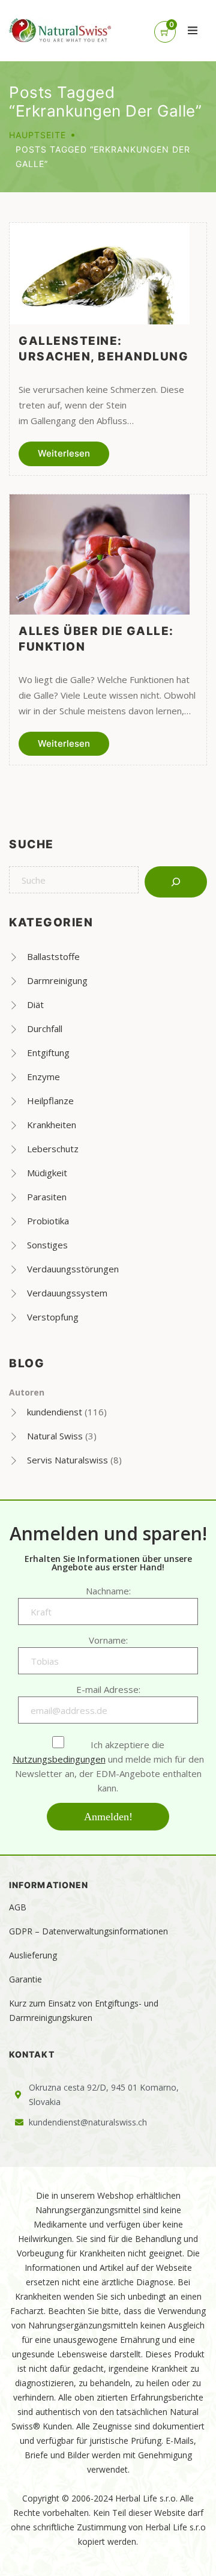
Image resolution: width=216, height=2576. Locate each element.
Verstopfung (53, 1317)
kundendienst (55, 1412)
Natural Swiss (55, 1436)
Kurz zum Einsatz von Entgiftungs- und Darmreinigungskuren (84, 2010)
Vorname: (108, 1640)
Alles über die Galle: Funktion (96, 639)
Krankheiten (52, 1125)
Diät (35, 1004)
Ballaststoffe (53, 956)
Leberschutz (53, 1149)
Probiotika (48, 1221)
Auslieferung (33, 1955)
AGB (18, 1907)
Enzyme (43, 1077)
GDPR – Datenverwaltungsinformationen (88, 1931)
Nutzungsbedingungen (59, 1759)
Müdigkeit (47, 1173)
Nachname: (108, 1591)
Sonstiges (47, 1245)
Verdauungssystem (67, 1293)
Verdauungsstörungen (73, 1269)
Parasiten (47, 1197)
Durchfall (45, 1028)
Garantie (25, 1979)
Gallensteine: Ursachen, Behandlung (103, 349)
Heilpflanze (50, 1101)
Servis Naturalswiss (67, 1460)
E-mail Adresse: (108, 1689)
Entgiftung (48, 1053)
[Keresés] (176, 882)
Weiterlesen (64, 453)
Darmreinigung (57, 980)
